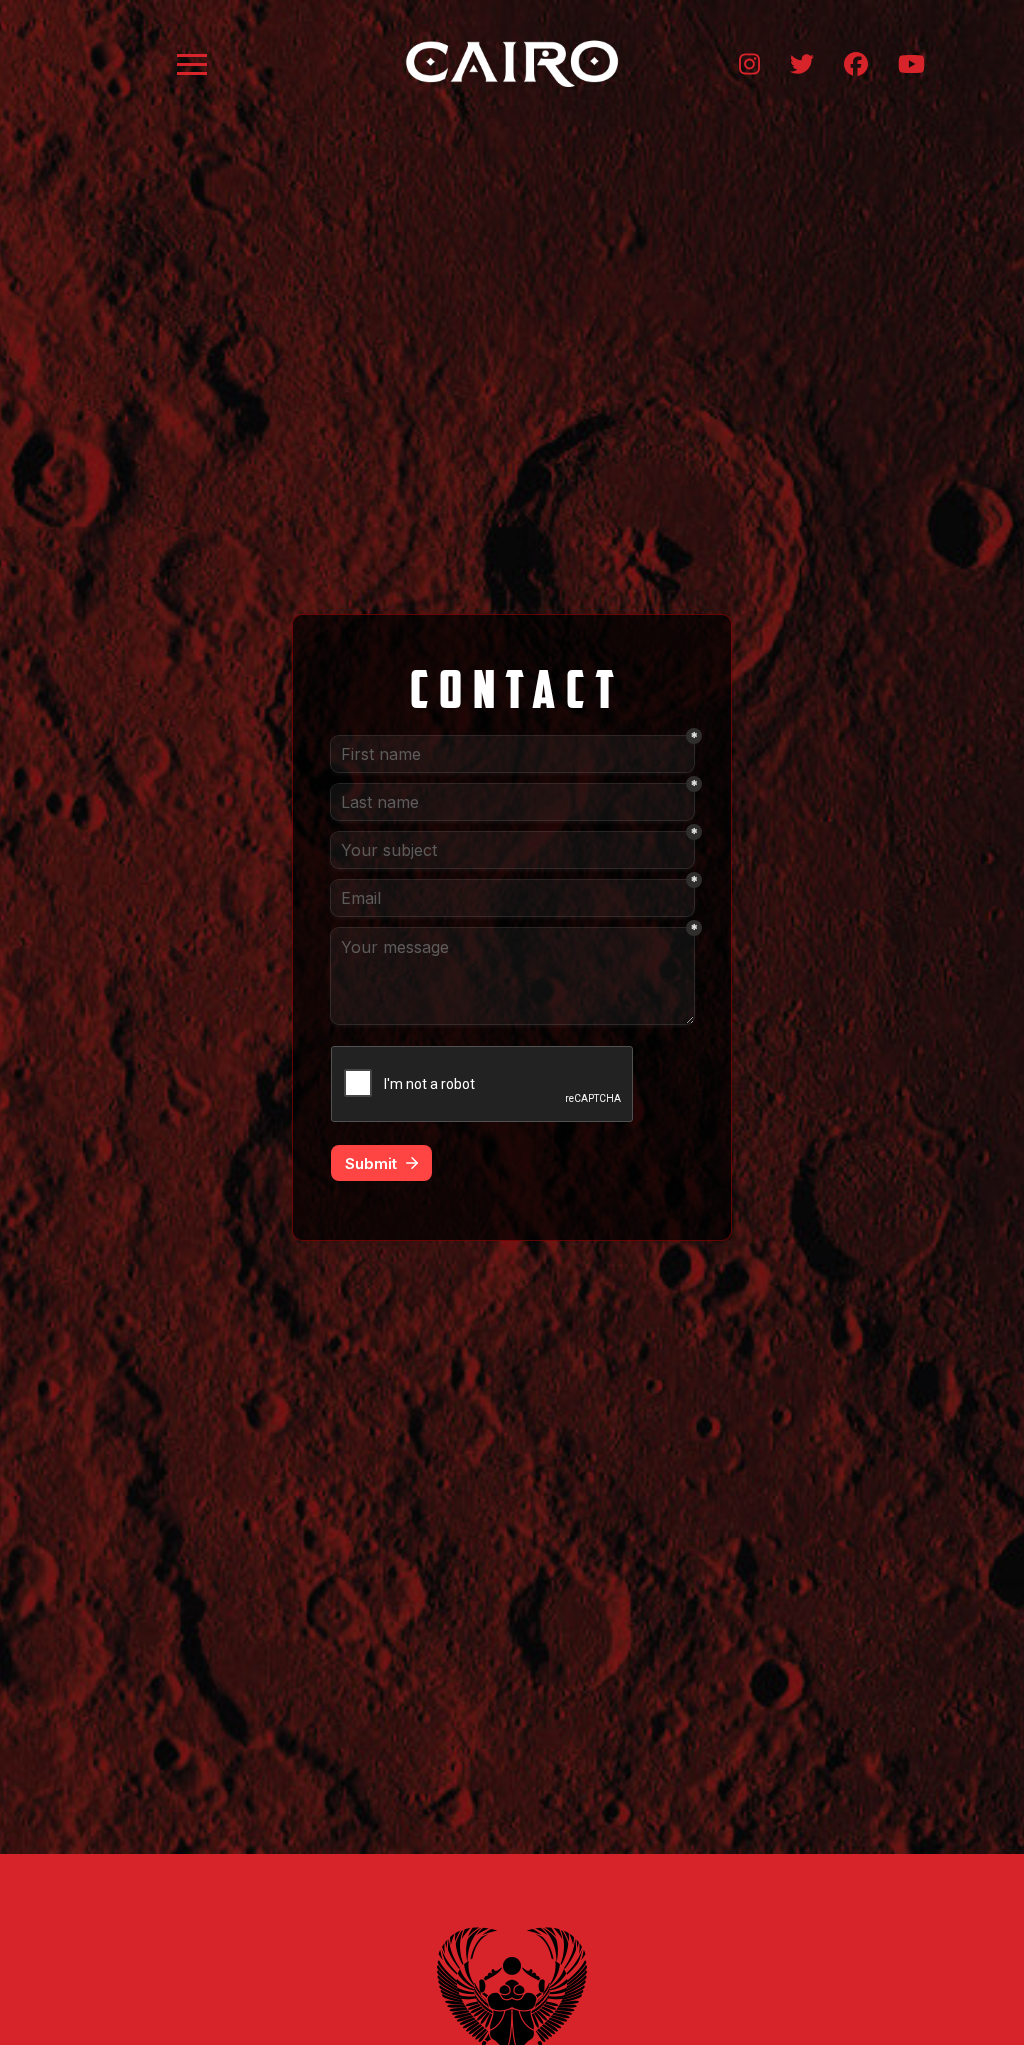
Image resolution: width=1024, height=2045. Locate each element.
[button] (192, 64)
